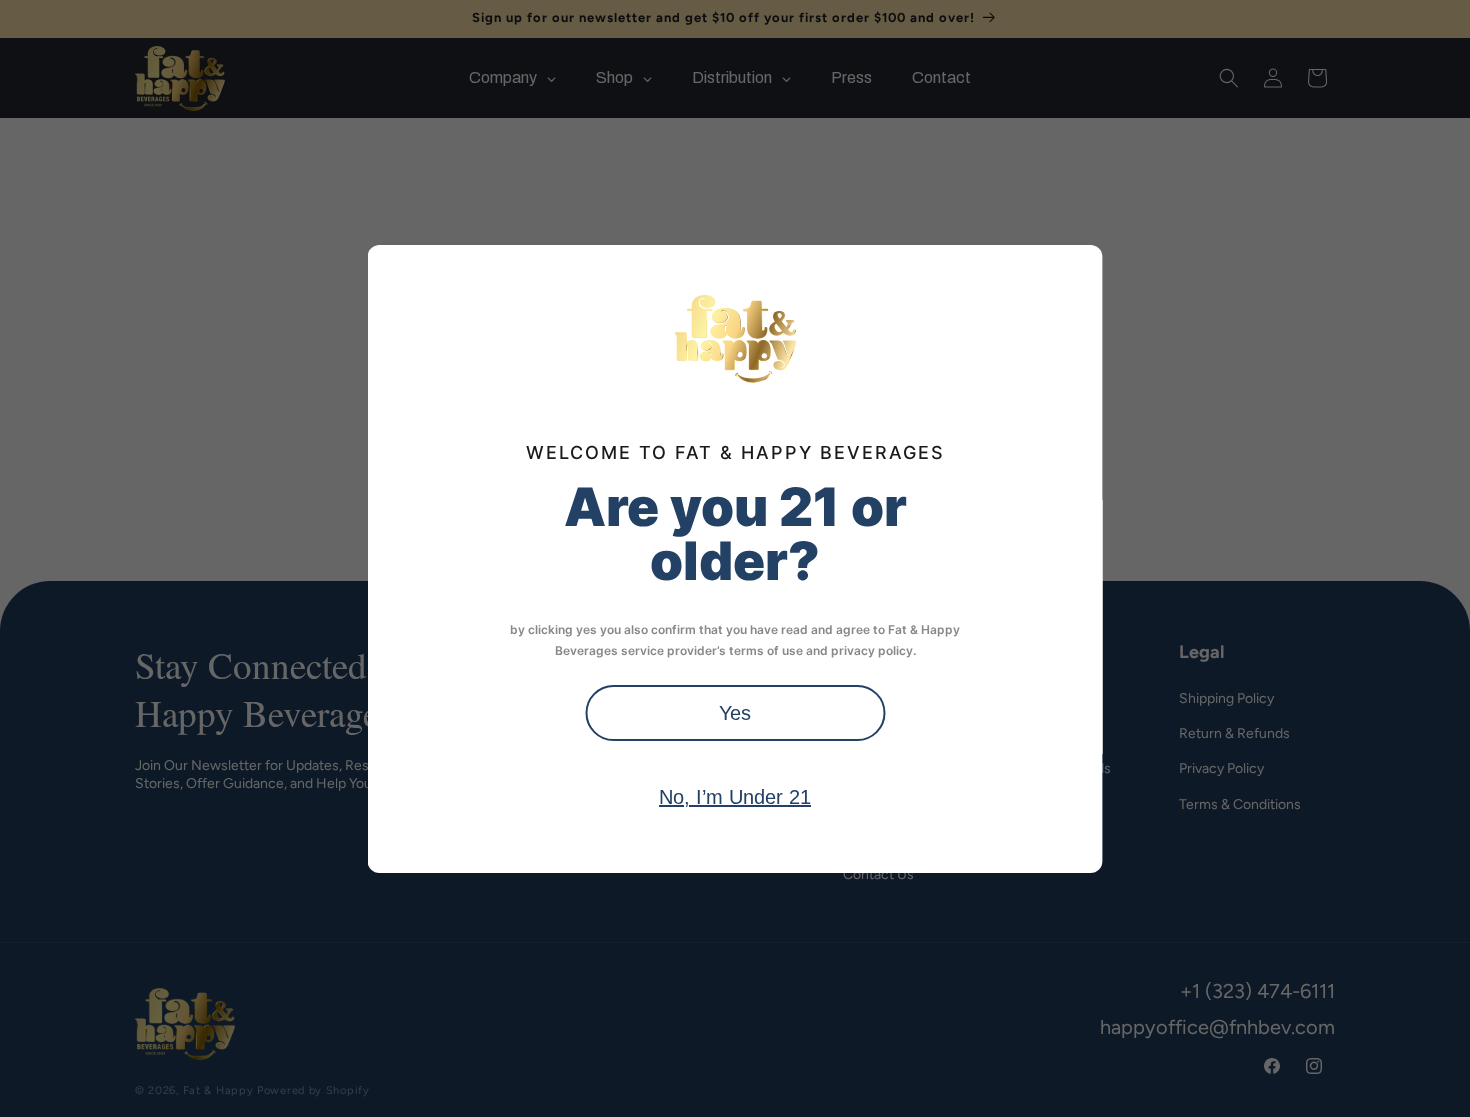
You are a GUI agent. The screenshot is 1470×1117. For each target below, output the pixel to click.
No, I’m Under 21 (735, 797)
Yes (735, 713)
